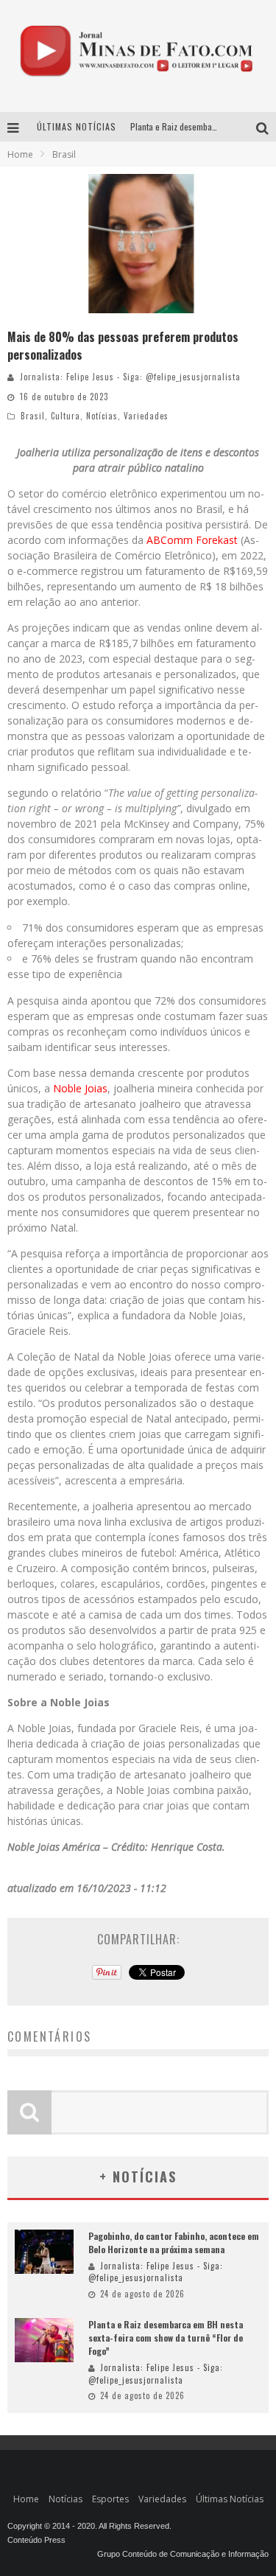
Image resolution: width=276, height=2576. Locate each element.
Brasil (33, 416)
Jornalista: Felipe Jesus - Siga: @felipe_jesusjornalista (130, 377)
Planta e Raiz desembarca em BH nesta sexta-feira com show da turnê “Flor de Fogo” (166, 2338)
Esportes (110, 2499)
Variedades (146, 416)
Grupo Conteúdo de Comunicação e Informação (183, 2554)
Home (20, 154)
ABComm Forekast (192, 540)
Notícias (102, 416)
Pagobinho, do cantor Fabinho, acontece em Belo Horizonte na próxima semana (174, 2242)
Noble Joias (80, 1088)
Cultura (66, 416)
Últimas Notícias (230, 2499)
